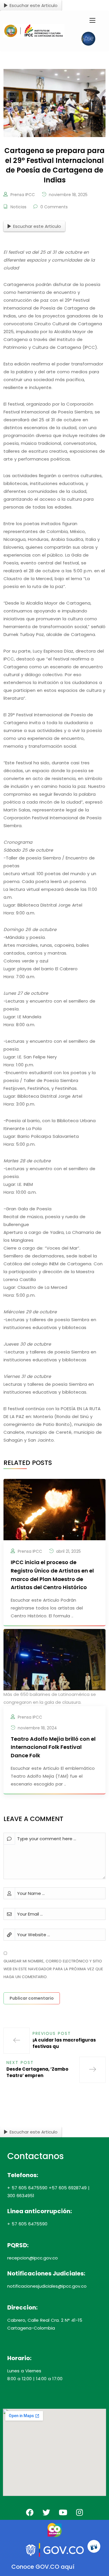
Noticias (18, 207)
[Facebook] (30, 2512)
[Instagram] (79, 2512)
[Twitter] (46, 2512)
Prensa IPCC (23, 195)
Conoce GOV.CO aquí (43, 2567)
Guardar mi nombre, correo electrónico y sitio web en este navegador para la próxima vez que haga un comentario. (53, 1969)
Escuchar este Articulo (34, 5)
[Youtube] (63, 2512)
